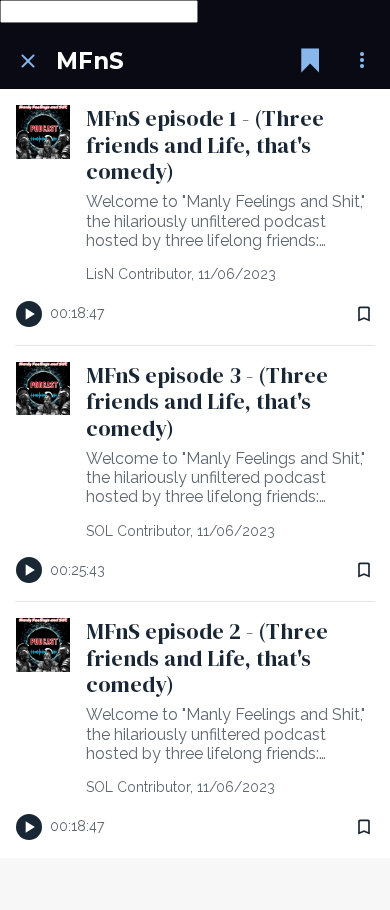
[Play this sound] (29, 314)
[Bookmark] (310, 61)
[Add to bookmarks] (364, 314)
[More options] (362, 61)
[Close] (28, 61)
